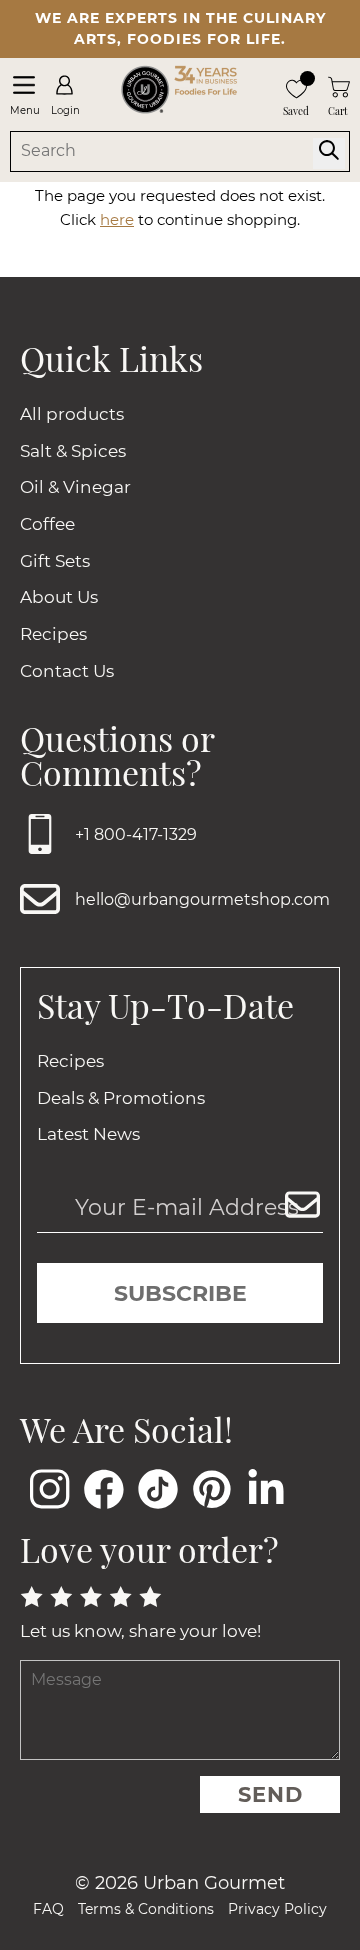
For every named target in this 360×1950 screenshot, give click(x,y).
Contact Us (67, 671)
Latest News (88, 1134)
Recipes (53, 634)
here (117, 219)
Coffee (47, 524)
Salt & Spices (73, 451)
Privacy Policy (277, 1909)
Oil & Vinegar (75, 487)
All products (72, 414)
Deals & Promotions (121, 1098)
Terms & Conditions (146, 1909)
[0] (296, 86)
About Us (59, 597)
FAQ (48, 1909)
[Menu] (23, 85)
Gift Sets (55, 561)
